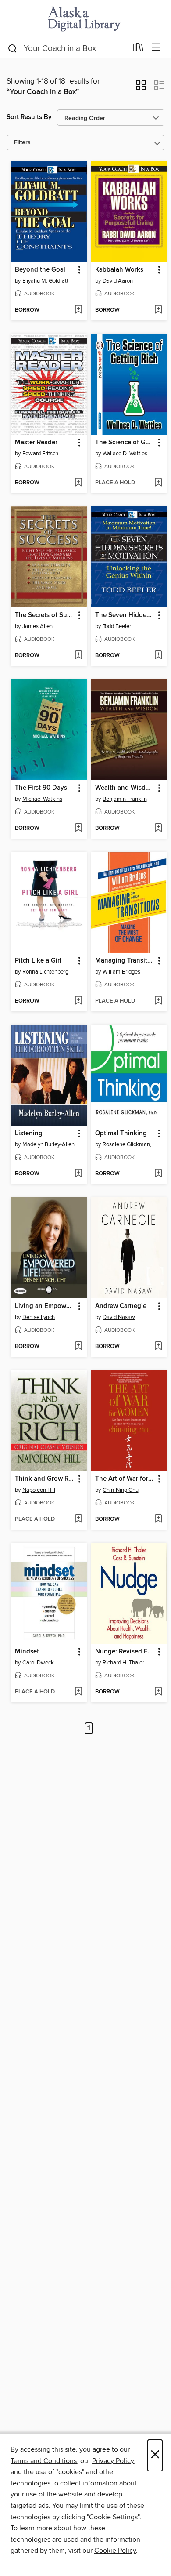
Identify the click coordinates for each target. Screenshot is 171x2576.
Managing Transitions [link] (125, 961)
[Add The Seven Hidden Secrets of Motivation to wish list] (158, 656)
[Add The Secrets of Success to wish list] (78, 656)
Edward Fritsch (40, 454)
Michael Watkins (42, 799)
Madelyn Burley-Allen (48, 1144)
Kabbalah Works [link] (119, 270)
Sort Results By (29, 117)
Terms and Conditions (44, 2461)
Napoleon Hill (39, 1490)
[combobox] (67, 48)
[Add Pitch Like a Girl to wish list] (78, 1001)
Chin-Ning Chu (121, 1490)
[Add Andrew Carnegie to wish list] (158, 1347)
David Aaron (118, 281)
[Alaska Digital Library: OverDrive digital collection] (85, 19)
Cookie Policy (115, 2551)
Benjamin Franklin (125, 799)
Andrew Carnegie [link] (121, 1306)
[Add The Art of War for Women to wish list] (158, 1519)
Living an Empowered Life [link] (45, 1306)
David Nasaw (119, 1317)
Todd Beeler (117, 626)
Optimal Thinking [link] (121, 1134)
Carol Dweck (38, 1663)
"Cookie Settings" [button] (113, 2517)
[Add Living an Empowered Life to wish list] (78, 1347)
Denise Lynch (39, 1317)
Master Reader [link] (36, 443)
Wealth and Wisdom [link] (125, 788)
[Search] (12, 48)
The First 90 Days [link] (41, 788)
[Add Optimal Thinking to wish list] (158, 1174)
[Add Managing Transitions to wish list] (158, 1001)
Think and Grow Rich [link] (45, 1479)
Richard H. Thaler (123, 1663)
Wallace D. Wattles (125, 454)
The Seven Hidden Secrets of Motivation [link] (125, 615)
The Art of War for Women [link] (125, 1479)
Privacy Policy (113, 2461)
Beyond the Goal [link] (40, 270)
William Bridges (121, 972)
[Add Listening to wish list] (78, 1174)
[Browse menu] (156, 48)
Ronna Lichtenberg (45, 972)
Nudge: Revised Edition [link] (125, 1652)
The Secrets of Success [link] (45, 615)
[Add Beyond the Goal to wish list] (78, 310)
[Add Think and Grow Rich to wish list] (78, 1519)
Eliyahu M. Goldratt (45, 281)
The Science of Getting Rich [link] (125, 443)
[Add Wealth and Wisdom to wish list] (158, 828)
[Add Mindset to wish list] (78, 1692)
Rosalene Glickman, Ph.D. (130, 1144)
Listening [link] (29, 1134)
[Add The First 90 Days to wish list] (78, 828)
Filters (22, 143)
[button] (141, 88)
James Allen (37, 626)
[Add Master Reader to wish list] (78, 483)
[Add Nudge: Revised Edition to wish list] (158, 1692)
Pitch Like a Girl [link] (38, 961)
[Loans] (138, 49)
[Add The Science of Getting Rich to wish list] (158, 483)
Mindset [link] (27, 1652)
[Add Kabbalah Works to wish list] (158, 310)
